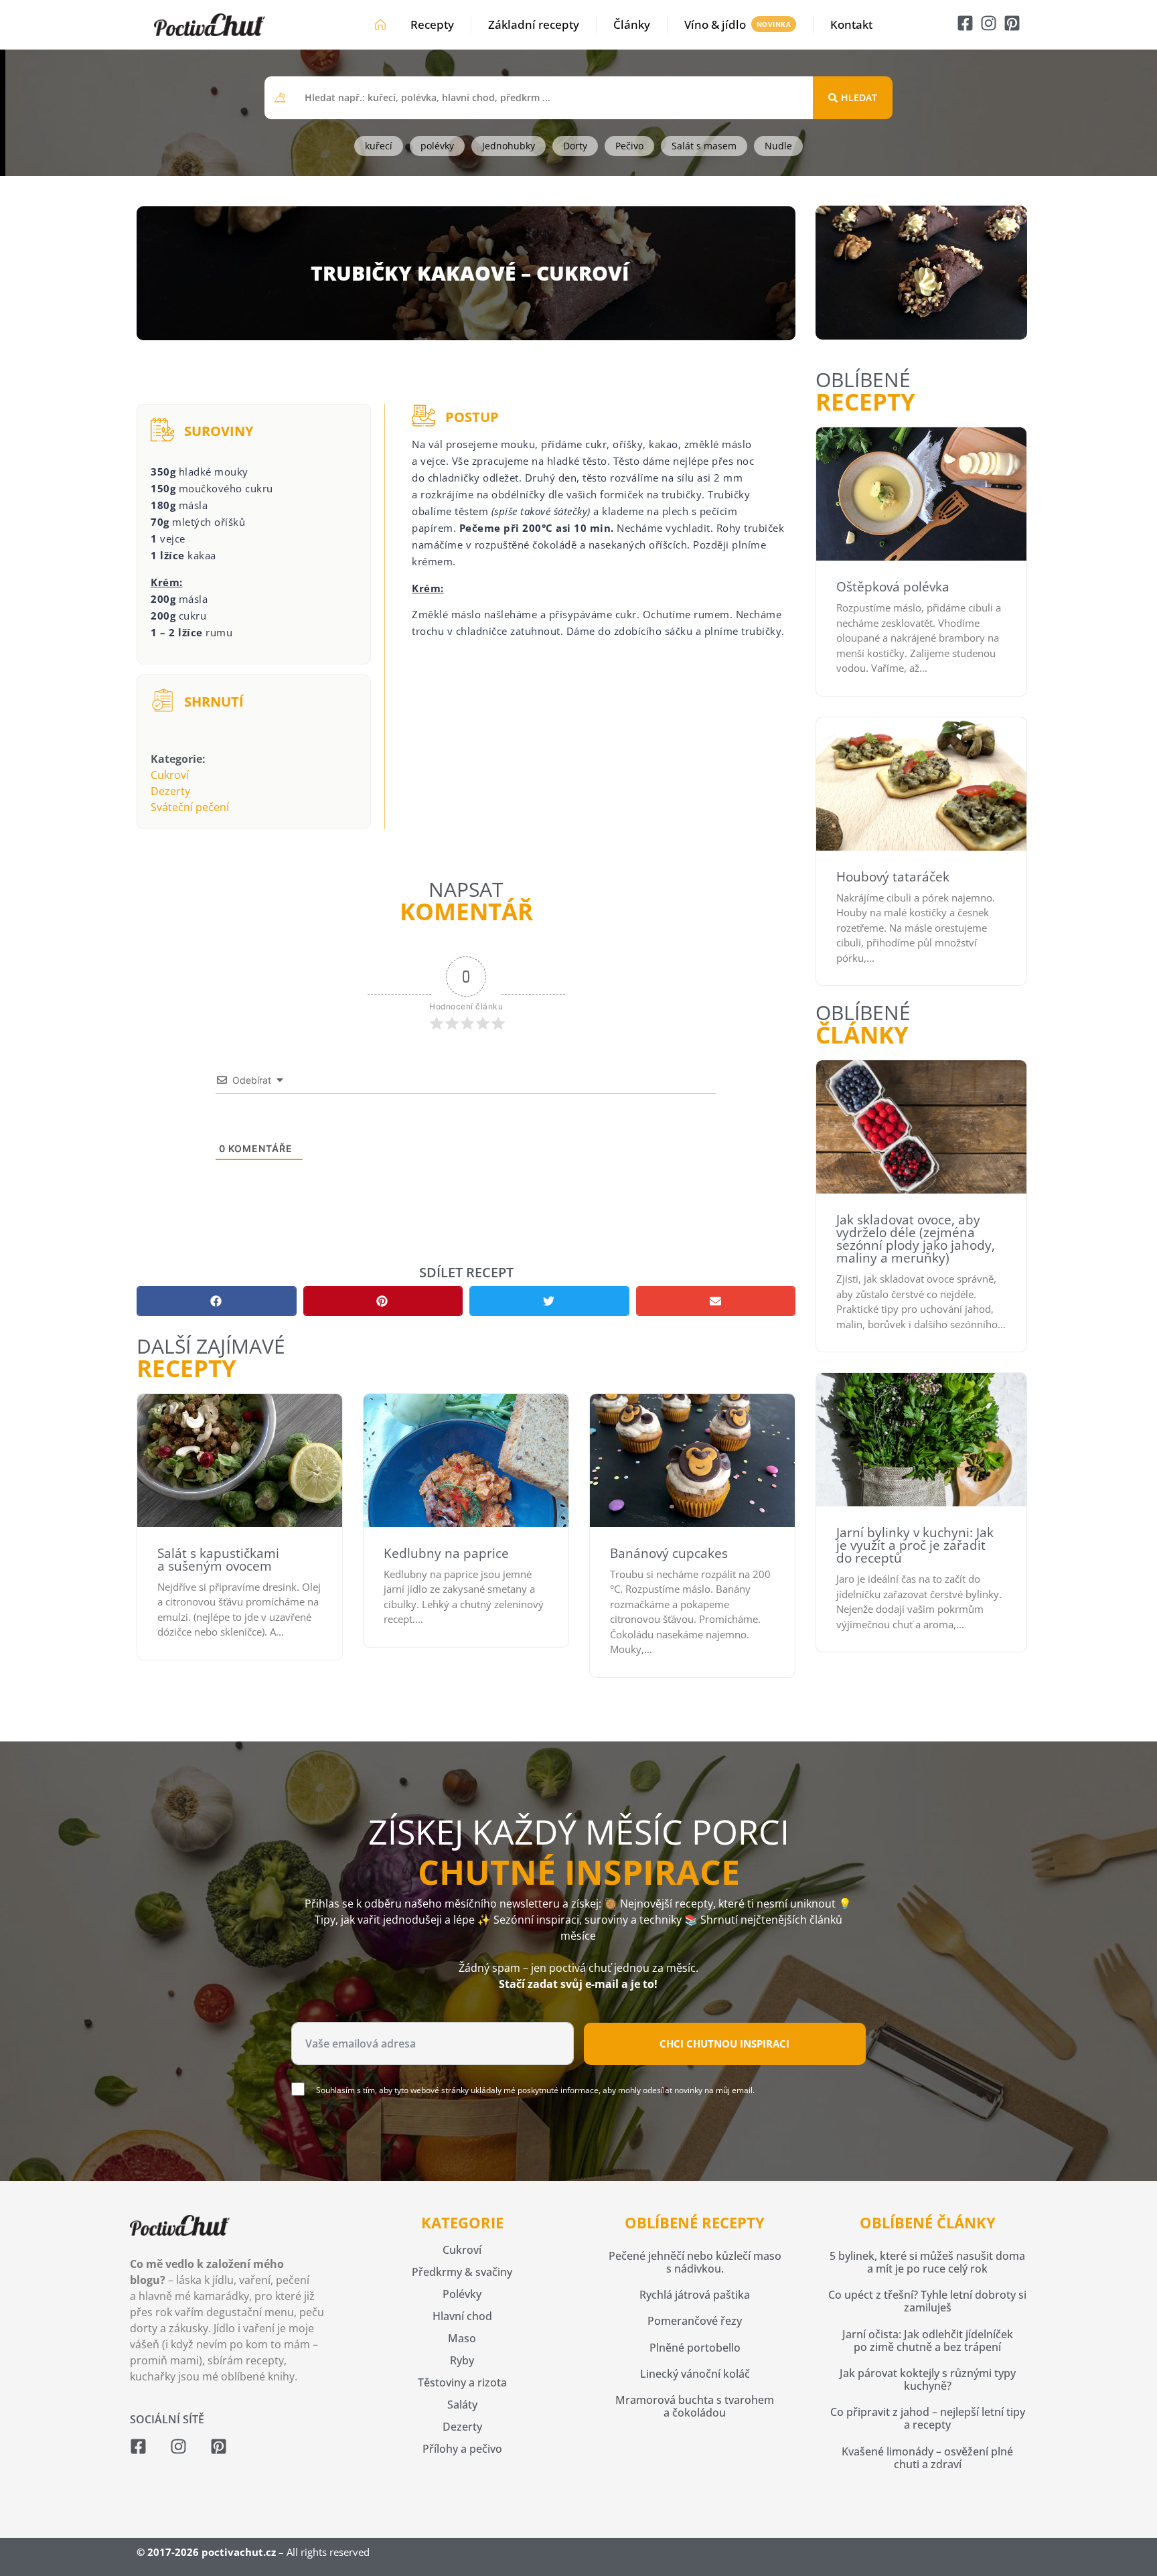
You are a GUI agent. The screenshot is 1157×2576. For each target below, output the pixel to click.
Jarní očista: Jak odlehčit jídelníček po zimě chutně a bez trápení (928, 2341)
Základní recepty (534, 24)
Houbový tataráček (893, 877)
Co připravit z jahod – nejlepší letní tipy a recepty (928, 2418)
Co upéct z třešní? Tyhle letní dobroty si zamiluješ (927, 2301)
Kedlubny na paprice (446, 1553)
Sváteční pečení (190, 807)
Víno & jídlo (715, 24)
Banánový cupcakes (669, 1553)
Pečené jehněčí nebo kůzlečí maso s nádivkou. (695, 2262)
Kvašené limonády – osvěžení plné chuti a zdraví (927, 2458)
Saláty (462, 2405)
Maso (462, 2338)
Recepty (432, 24)
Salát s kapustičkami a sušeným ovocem (218, 1560)
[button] (217, 1301)
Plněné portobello (695, 2348)
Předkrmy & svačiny (462, 2272)
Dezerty (170, 791)
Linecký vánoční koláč (695, 2374)
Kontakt (851, 24)
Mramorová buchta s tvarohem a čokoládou (695, 2406)
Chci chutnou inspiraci (724, 2044)
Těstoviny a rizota (462, 2382)
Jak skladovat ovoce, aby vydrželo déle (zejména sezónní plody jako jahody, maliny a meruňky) (916, 1239)
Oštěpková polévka (893, 587)
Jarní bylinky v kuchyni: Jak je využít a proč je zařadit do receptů (915, 1545)
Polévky (462, 2294)
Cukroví (170, 775)
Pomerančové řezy (695, 2321)
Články (632, 24)
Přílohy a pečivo (462, 2449)
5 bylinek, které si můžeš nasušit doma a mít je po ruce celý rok (927, 2262)
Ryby (462, 2360)
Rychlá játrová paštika (695, 2295)
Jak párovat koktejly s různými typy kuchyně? (928, 2379)
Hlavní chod (462, 2316)
